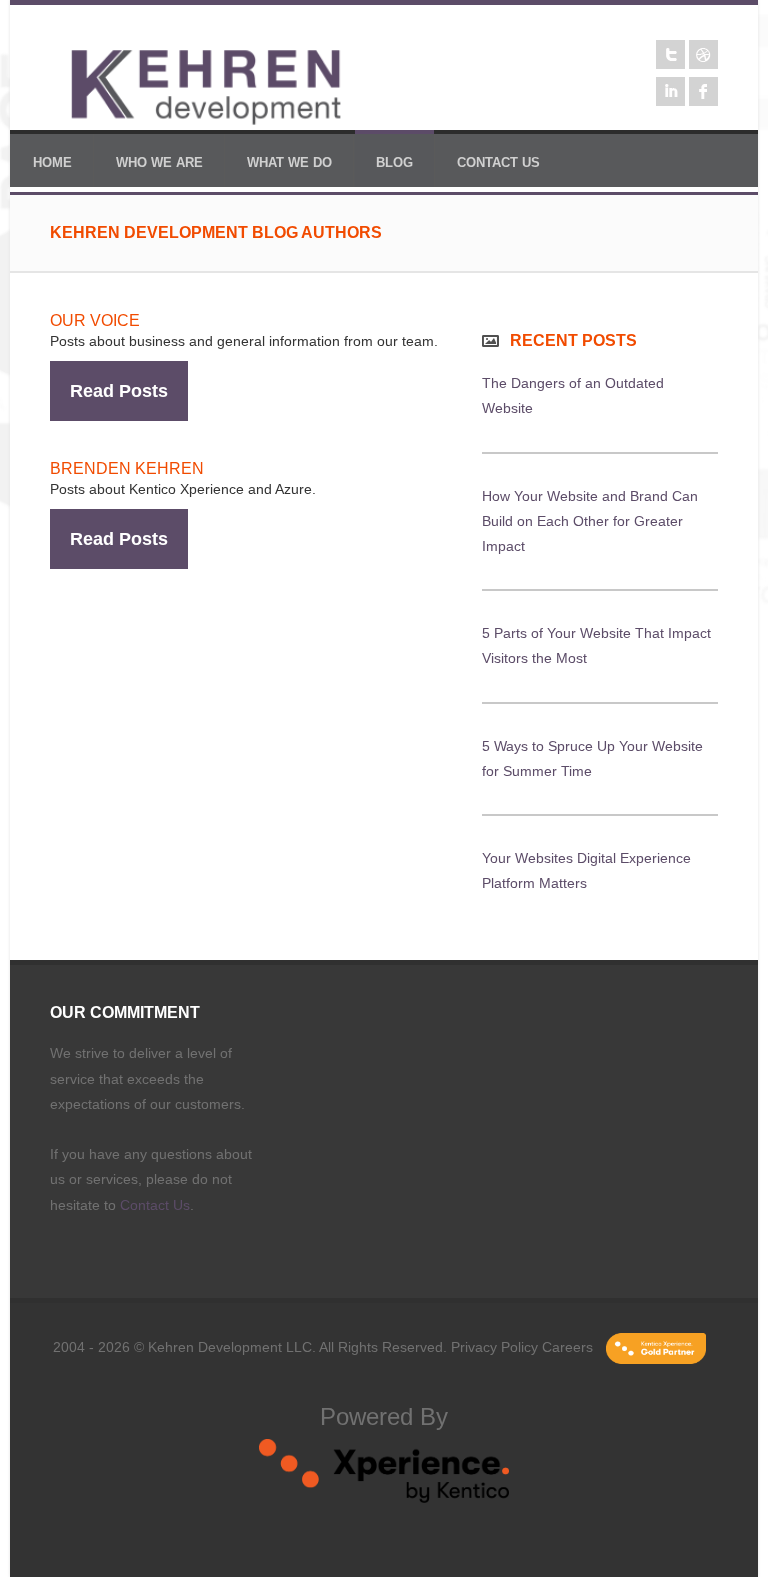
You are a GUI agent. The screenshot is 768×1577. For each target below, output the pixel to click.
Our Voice (95, 320)
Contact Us (155, 1205)
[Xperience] (384, 1498)
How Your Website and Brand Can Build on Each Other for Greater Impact (590, 521)
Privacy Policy (494, 1347)
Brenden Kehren (127, 468)
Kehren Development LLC (230, 1347)
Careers (567, 1347)
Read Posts (119, 391)
